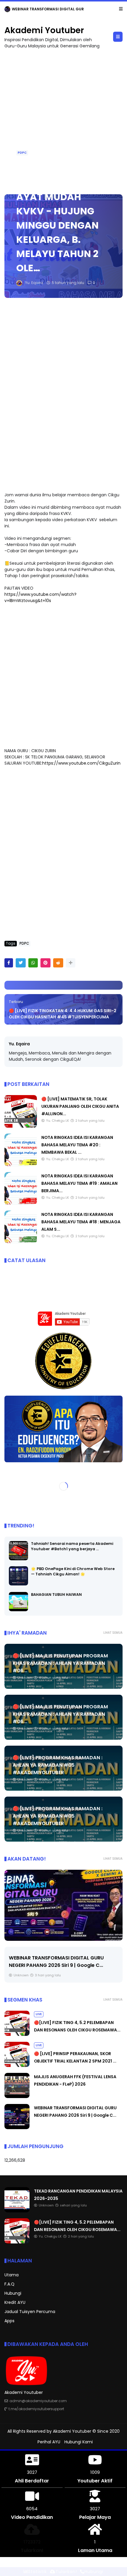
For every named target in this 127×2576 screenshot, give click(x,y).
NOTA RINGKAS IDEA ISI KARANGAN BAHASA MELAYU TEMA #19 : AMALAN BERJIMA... (79, 1183)
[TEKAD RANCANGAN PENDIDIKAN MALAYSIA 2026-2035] (7, 11)
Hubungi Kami (79, 2442)
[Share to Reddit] (58, 963)
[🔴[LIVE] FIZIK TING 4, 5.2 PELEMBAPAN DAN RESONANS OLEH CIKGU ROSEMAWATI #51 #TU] (17, 2034)
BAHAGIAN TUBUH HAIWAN (56, 1594)
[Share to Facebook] (9, 963)
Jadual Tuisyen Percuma (30, 2312)
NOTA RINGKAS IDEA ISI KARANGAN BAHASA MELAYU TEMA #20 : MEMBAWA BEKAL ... (77, 1145)
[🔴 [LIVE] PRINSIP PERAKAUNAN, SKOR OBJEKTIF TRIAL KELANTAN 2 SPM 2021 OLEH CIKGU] (17, 2065)
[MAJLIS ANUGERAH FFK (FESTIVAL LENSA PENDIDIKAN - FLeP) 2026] (17, 2097)
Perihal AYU (49, 2442)
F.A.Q (9, 2284)
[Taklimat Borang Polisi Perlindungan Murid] (63, 1905)
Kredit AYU (15, 2302)
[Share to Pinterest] (45, 963)
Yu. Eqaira (19, 1044)
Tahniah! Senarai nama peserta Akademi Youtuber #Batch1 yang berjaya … (72, 1546)
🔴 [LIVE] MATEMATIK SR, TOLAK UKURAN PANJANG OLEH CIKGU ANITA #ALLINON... (80, 1106)
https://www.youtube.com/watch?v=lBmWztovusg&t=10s (40, 597)
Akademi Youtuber (44, 30)
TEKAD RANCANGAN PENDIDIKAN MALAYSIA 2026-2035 (63, 9)
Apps (9, 2321)
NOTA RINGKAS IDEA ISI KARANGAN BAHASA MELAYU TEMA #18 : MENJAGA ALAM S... (81, 1222)
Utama (12, 2275)
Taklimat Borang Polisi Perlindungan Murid (60, 1958)
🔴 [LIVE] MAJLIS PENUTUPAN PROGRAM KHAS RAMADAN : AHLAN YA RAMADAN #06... (60, 1663)
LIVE (39, 2014)
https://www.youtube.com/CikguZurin (81, 763)
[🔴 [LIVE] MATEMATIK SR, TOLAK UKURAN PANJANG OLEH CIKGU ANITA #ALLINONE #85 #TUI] (21, 1126)
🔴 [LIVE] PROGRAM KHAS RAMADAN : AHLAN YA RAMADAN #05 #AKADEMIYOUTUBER (58, 1765)
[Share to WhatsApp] (33, 963)
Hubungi (13, 2293)
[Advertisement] (63, 119)
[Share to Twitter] (21, 963)
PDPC (22, 153)
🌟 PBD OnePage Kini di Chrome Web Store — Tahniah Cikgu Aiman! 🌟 (73, 1571)
